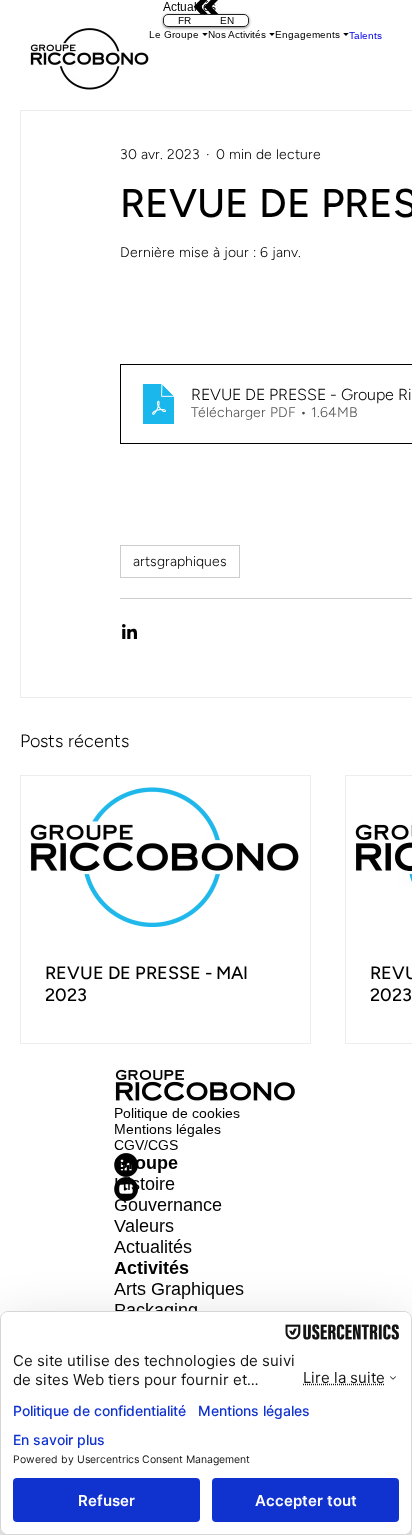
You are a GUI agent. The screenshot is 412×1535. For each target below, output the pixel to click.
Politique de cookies (177, 1113)
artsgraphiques (180, 561)
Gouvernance (168, 1205)
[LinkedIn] (206, 1165)
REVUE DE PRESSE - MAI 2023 (146, 984)
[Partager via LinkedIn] (129, 631)
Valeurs (144, 1226)
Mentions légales (167, 1129)
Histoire (144, 1184)
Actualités (153, 1247)
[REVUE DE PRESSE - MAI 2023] (165, 857)
